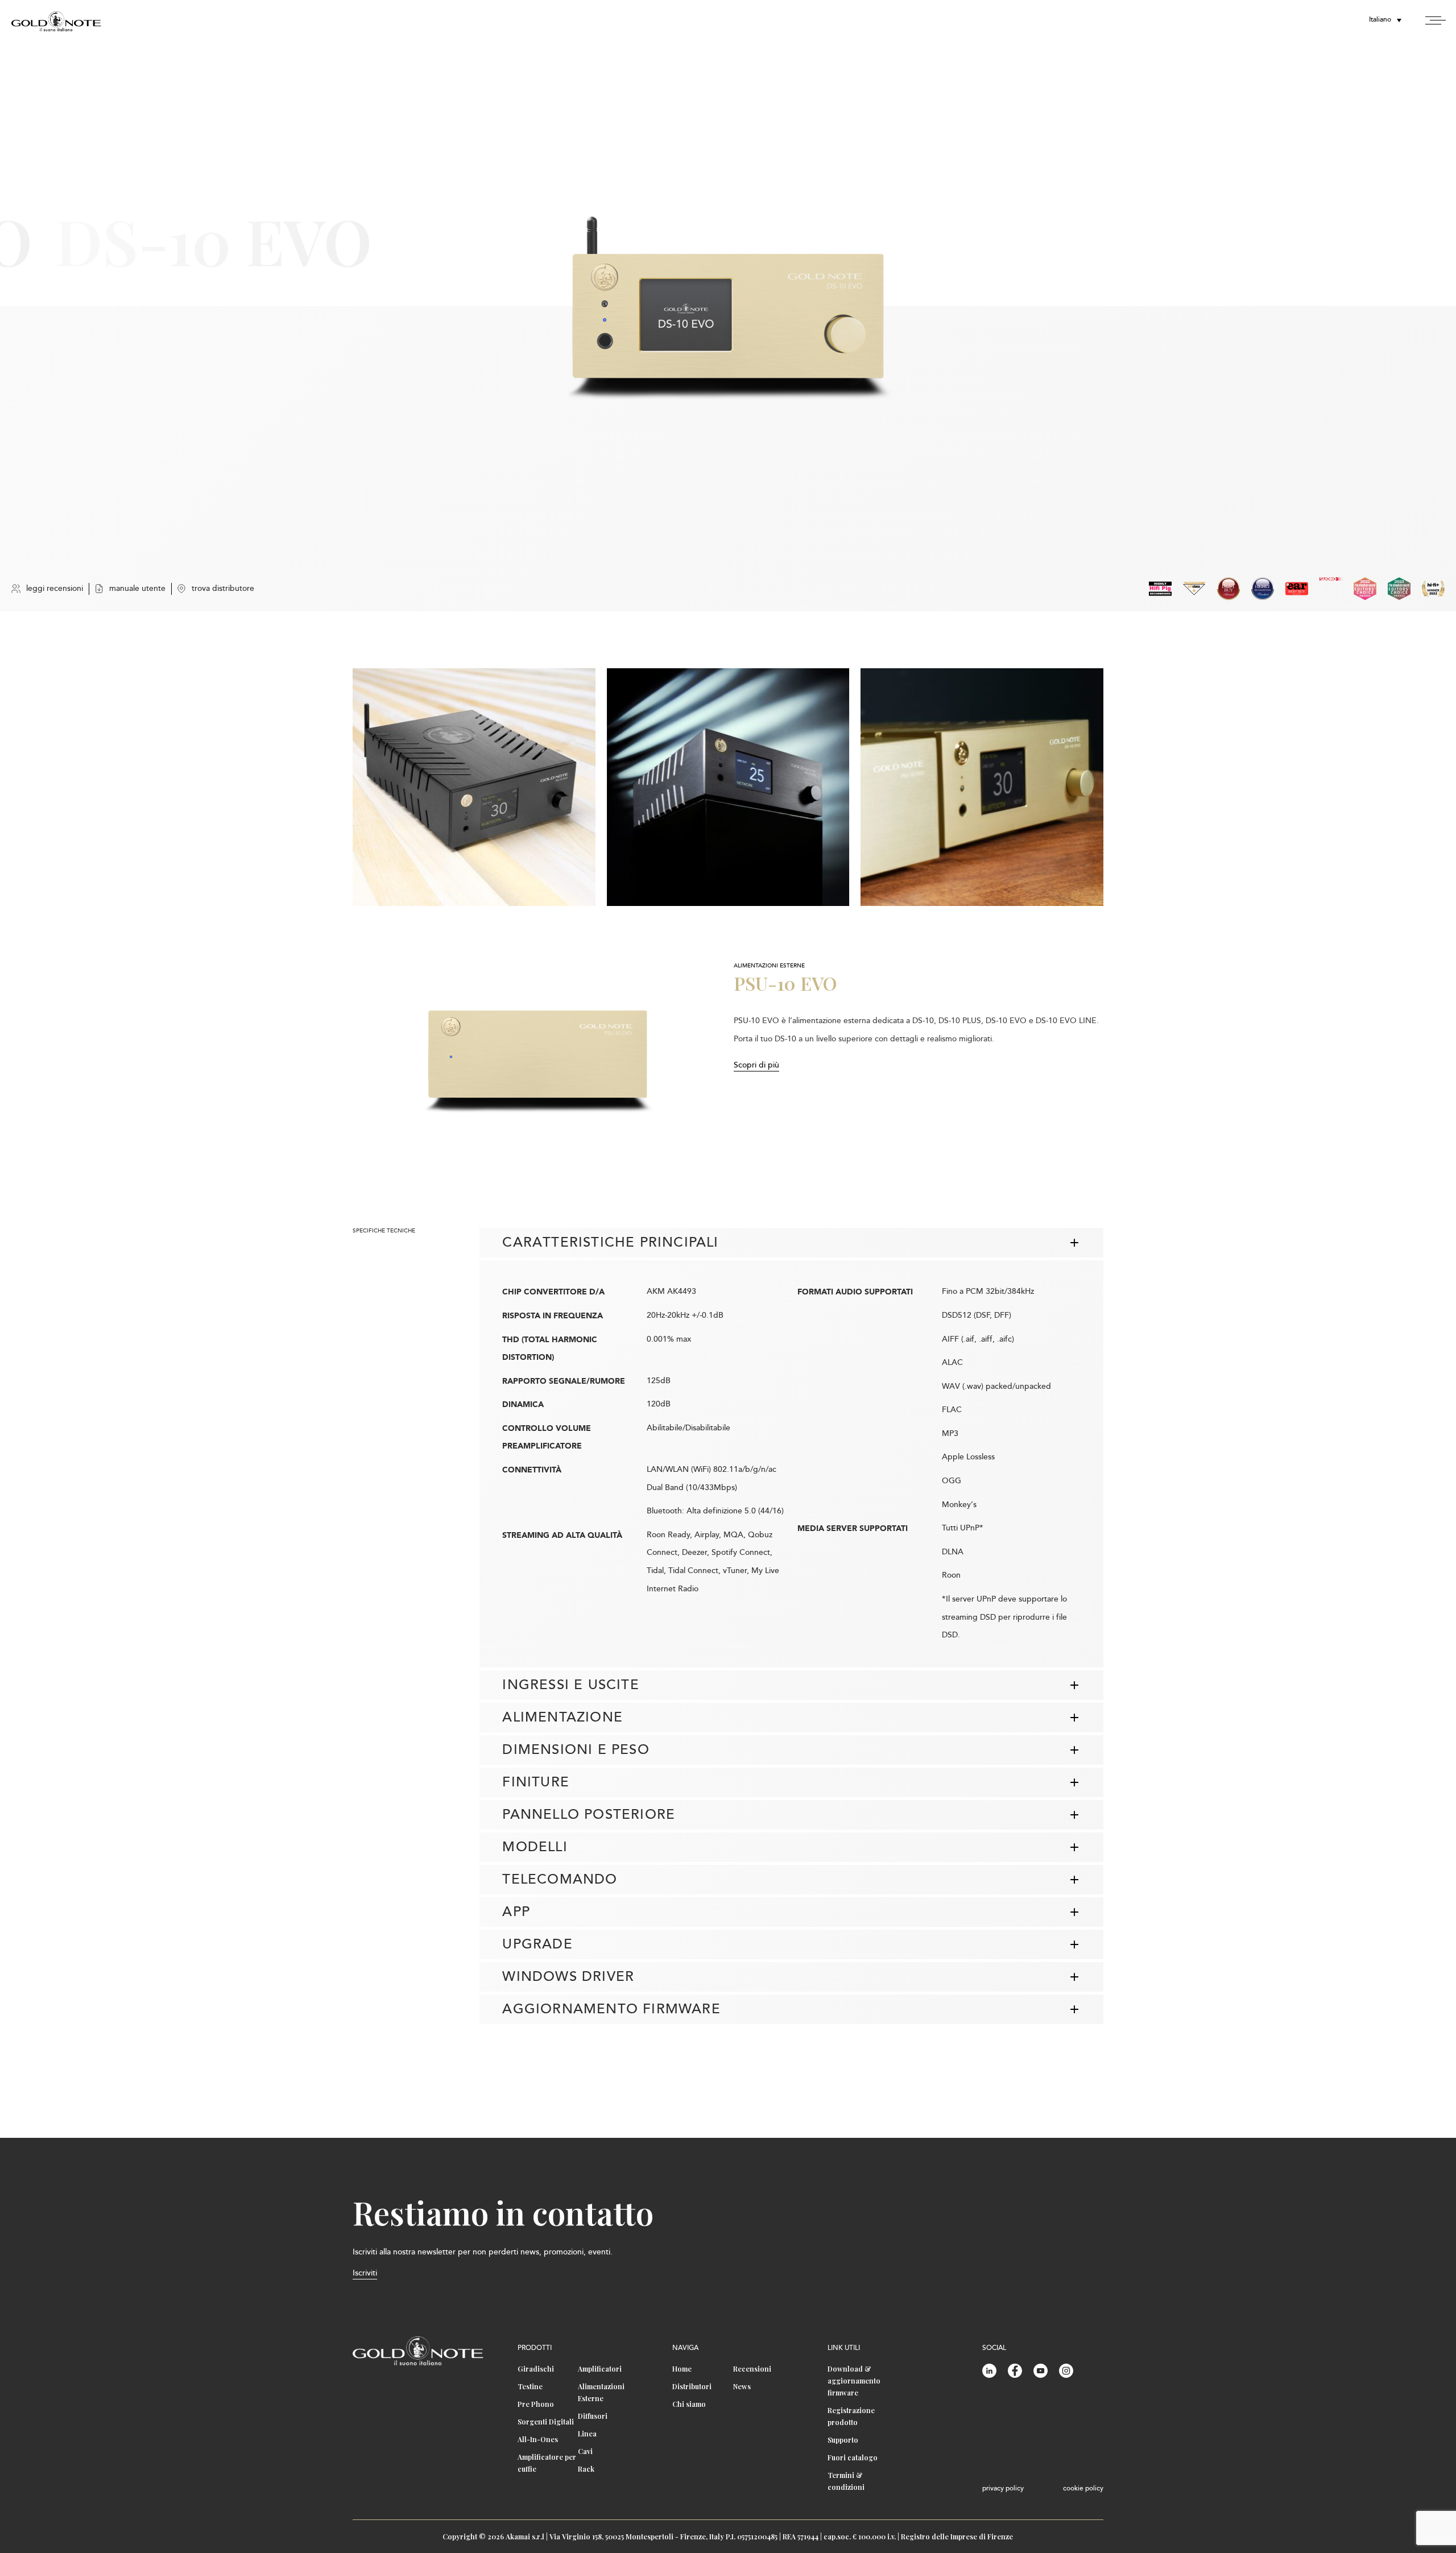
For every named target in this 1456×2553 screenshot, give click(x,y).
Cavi (585, 2451)
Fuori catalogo (853, 2457)
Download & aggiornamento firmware (854, 2381)
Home (682, 2369)
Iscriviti (365, 2273)
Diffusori (593, 2416)
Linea (587, 2434)
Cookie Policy (1083, 2489)
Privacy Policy (1003, 2489)
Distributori (692, 2386)
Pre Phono (536, 2404)
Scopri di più (756, 1066)
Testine (530, 2386)
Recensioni (752, 2369)
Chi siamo (689, 2404)
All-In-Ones (538, 2439)
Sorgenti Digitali (546, 2422)
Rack (586, 2469)
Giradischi (536, 2369)
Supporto (843, 2440)
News (742, 2386)
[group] (474, 787)
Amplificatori (600, 2369)
